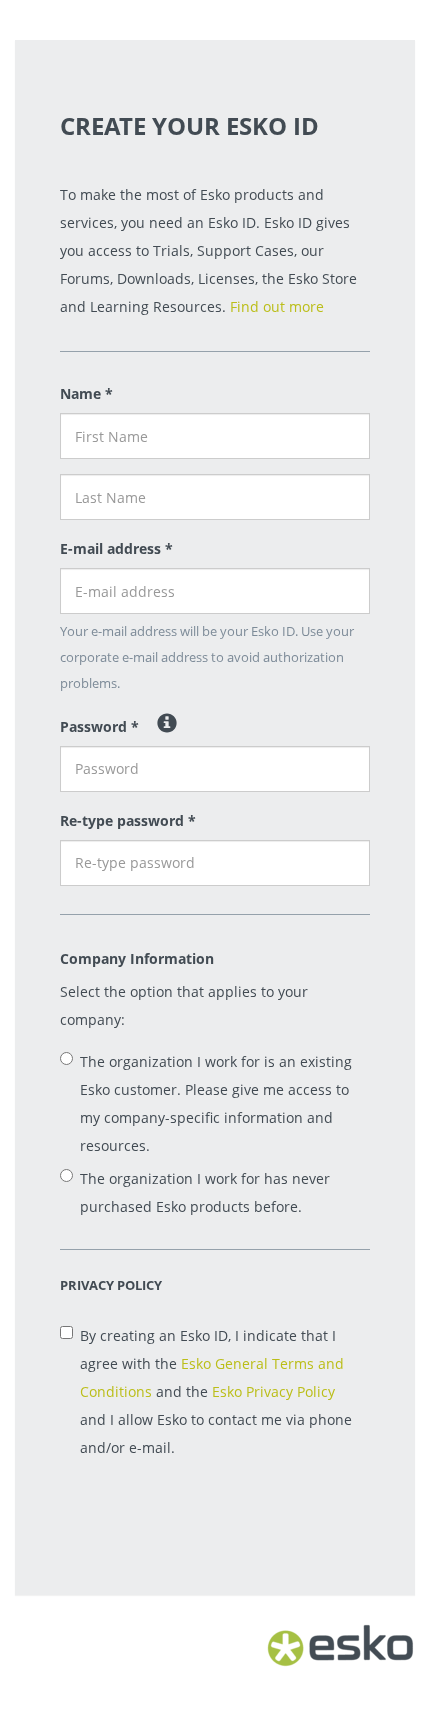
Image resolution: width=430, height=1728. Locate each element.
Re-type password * (128, 820)
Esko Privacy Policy (273, 1391)
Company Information (137, 958)
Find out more (277, 306)
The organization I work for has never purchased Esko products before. (205, 1192)
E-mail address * (116, 548)
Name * (86, 393)
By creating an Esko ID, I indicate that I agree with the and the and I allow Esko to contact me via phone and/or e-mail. (216, 1391)
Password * (99, 726)
